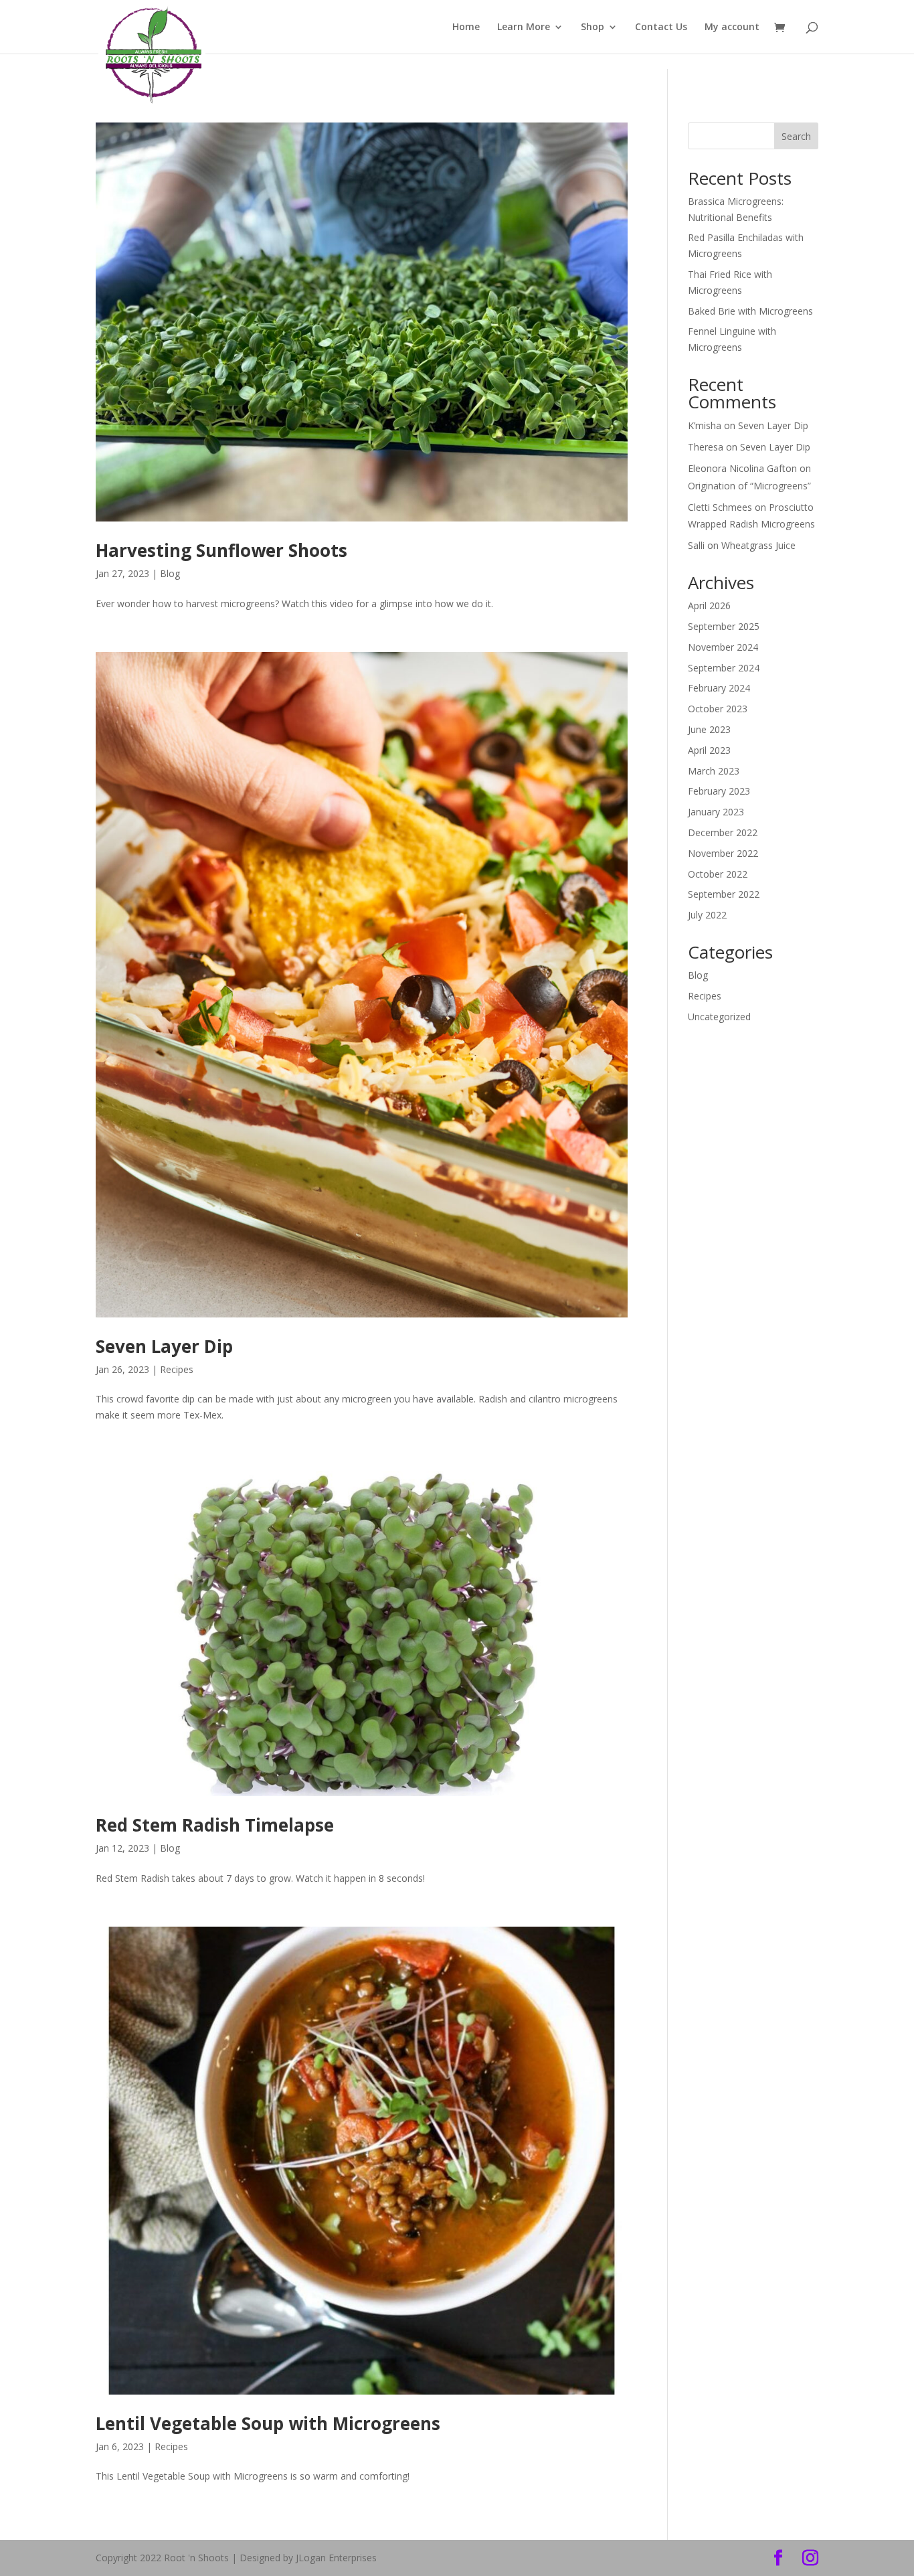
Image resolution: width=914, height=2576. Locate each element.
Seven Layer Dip (164, 1346)
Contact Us (661, 27)
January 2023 (716, 812)
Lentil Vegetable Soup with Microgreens (268, 2423)
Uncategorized (719, 1017)
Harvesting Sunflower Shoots (221, 550)
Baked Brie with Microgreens (750, 311)
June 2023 (709, 729)
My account (732, 27)
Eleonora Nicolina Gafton (742, 468)
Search (796, 136)
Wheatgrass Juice (758, 545)
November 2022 (723, 853)
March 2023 (714, 771)
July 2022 (707, 915)
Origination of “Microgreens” (749, 486)
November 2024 (723, 647)
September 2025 (724, 626)
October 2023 (718, 709)
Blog (170, 573)
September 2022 (724, 894)
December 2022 (723, 832)
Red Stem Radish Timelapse (215, 1825)
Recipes (177, 1369)
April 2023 (709, 750)
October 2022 (718, 874)
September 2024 (724, 668)
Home (466, 27)
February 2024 (719, 688)
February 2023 (719, 791)
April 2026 (709, 606)
